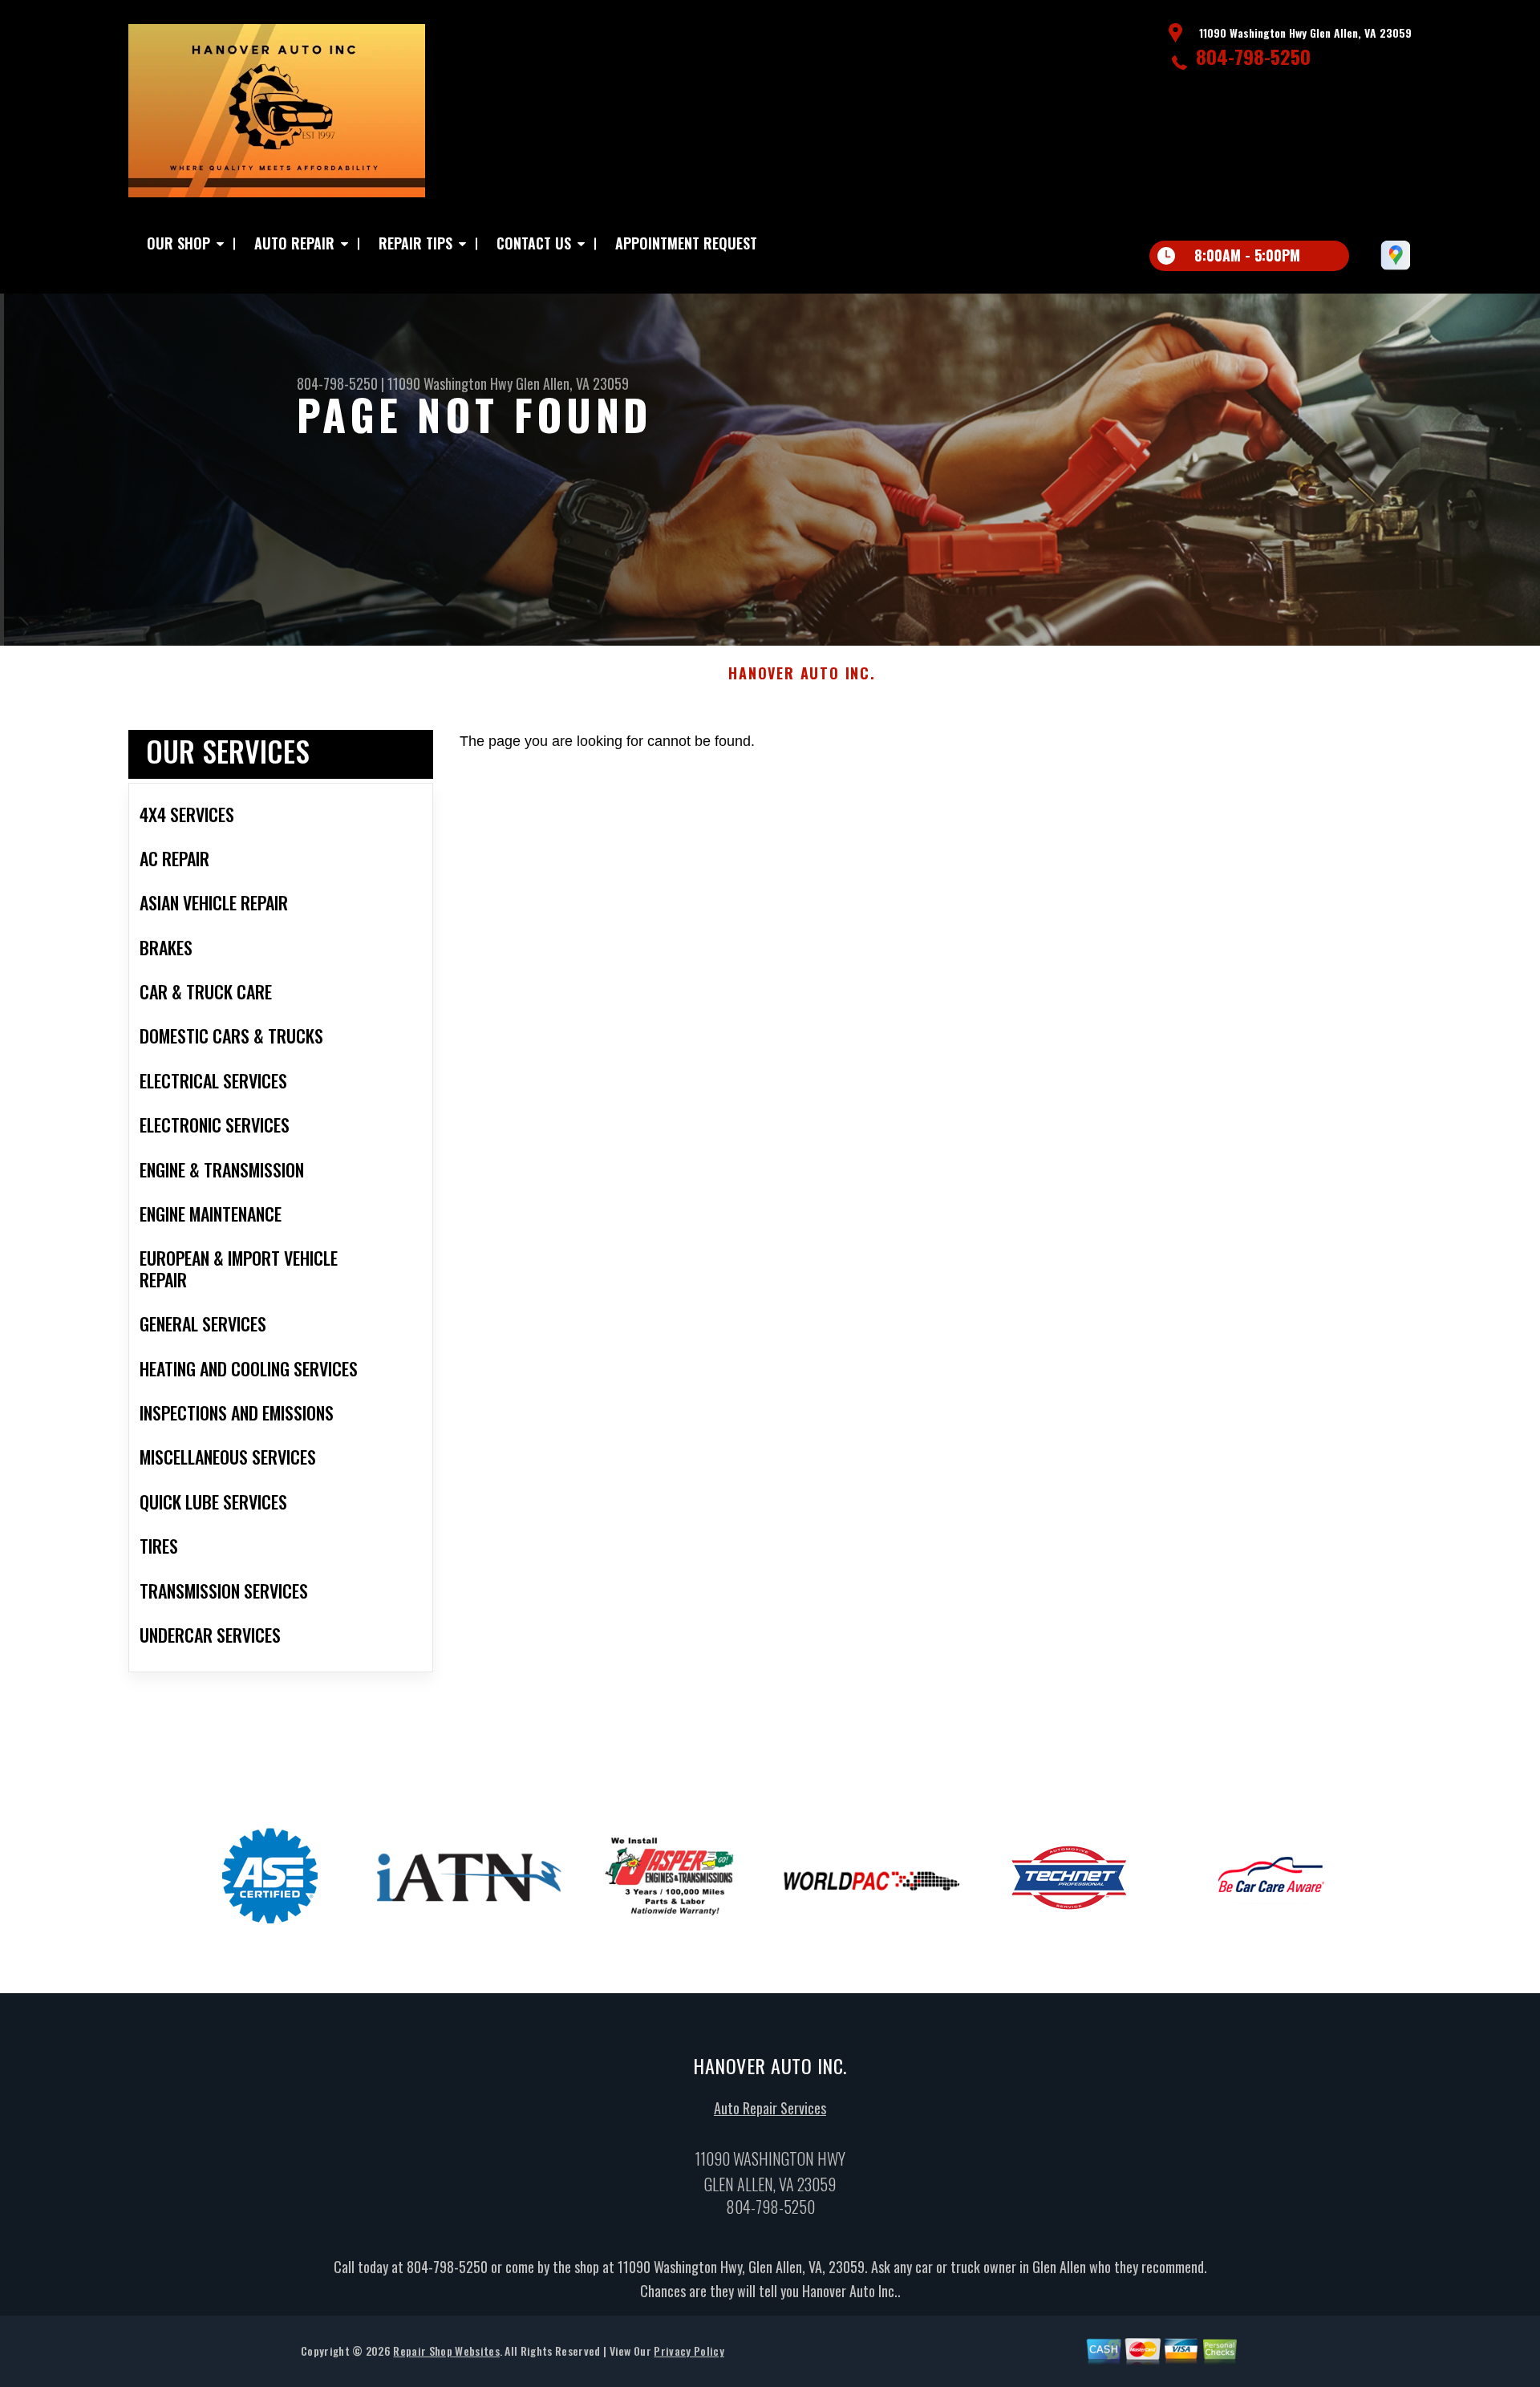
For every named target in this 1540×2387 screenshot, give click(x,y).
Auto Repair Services (770, 2108)
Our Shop (178, 243)
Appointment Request (686, 243)
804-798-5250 (1253, 56)
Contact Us (534, 243)
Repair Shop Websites (446, 2351)
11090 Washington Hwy (450, 383)
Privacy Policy (689, 2351)
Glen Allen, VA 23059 (572, 383)
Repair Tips (415, 243)
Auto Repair (294, 243)
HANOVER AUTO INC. (802, 674)
